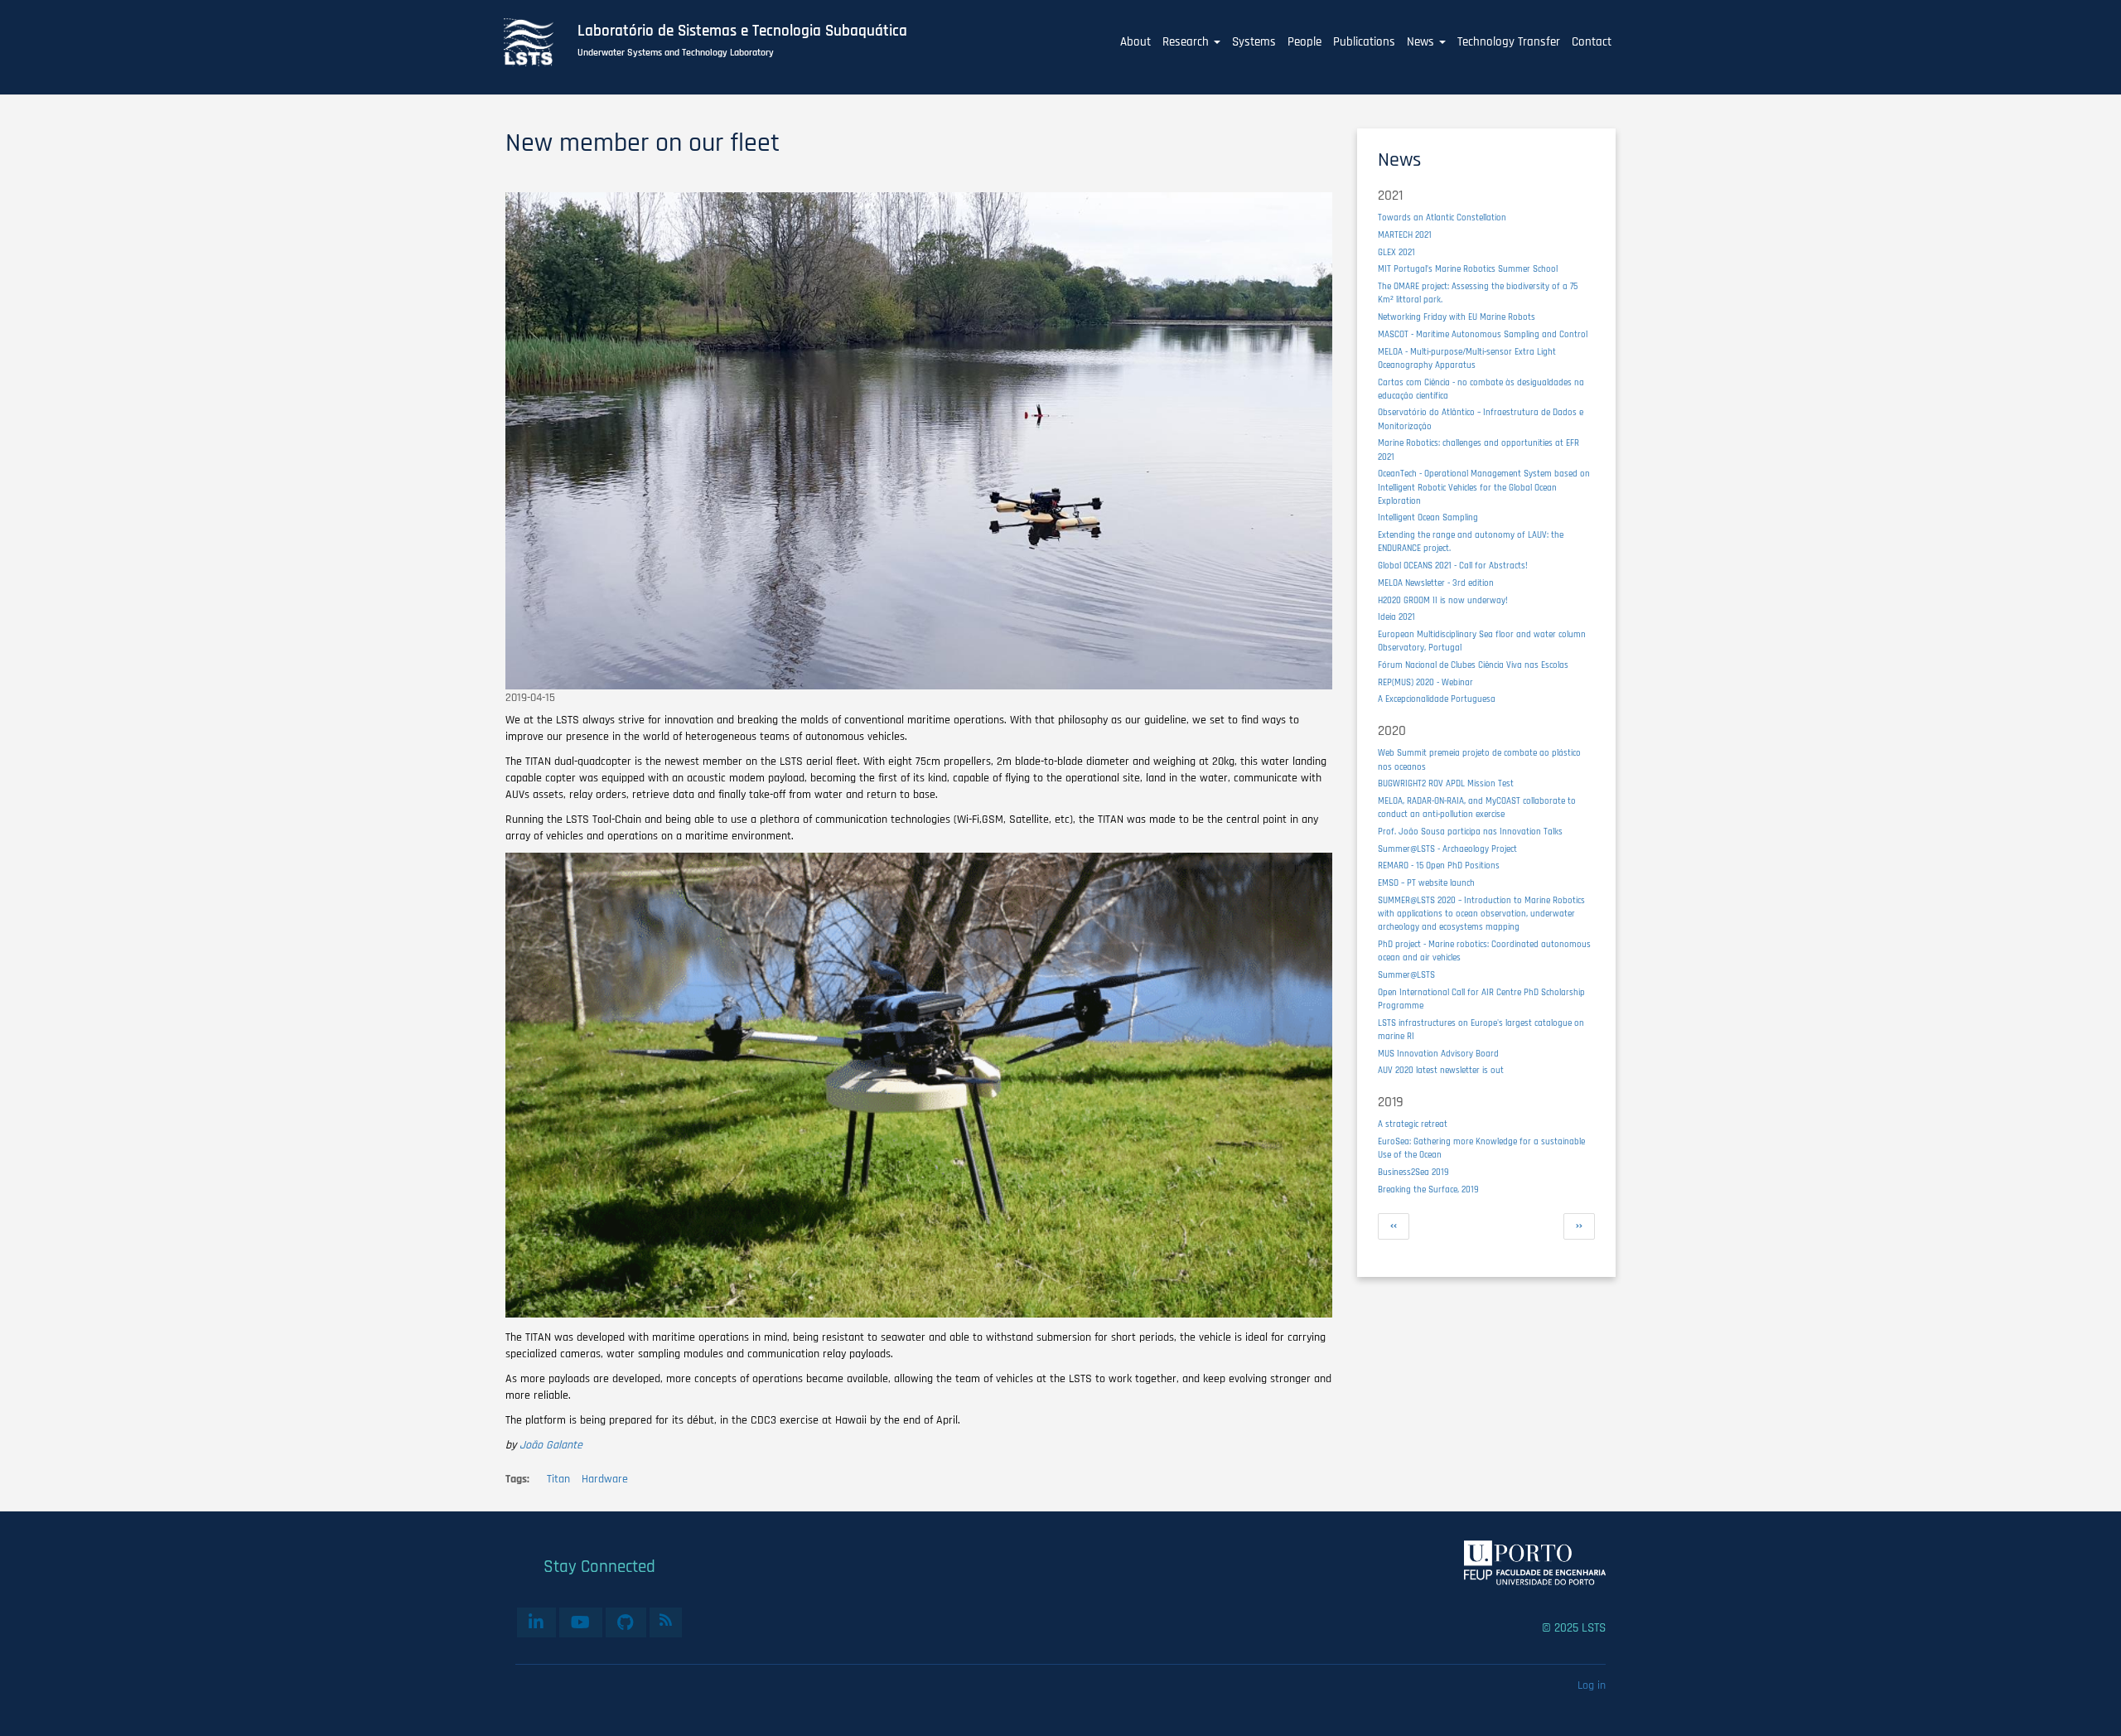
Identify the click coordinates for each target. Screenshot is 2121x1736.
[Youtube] (581, 1622)
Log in (1592, 1685)
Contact (1592, 42)
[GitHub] (626, 1622)
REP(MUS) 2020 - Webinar (1425, 682)
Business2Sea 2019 (1413, 1172)
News (1422, 42)
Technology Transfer (1509, 42)
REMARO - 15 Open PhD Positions (1439, 866)
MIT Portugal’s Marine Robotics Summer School (1468, 269)
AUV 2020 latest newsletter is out (1441, 1070)
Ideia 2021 (1396, 617)
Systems (1254, 42)
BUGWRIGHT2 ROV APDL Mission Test (1446, 783)
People (1304, 42)
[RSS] (666, 1620)
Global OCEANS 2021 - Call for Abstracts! (1453, 566)
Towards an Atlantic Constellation (1442, 218)
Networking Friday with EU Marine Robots (1457, 317)
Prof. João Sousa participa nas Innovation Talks (1470, 832)
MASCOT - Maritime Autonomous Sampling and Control (1483, 334)
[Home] (538, 42)
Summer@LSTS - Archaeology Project (1447, 849)
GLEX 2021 (1396, 252)
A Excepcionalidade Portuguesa (1437, 699)
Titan (558, 1479)
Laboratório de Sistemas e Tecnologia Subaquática (742, 31)
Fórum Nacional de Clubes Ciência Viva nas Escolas (1473, 665)
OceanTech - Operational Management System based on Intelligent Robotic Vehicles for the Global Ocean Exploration (1484, 487)
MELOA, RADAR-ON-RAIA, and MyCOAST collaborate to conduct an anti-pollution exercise (1477, 808)
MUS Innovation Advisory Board (1438, 1054)
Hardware (605, 1479)
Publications (1364, 42)
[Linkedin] (536, 1622)
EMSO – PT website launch (1426, 883)
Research (1187, 42)
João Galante (551, 1445)
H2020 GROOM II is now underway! (1443, 600)
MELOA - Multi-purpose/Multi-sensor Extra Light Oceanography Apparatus (1467, 358)
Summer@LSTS (1406, 975)
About (1135, 42)
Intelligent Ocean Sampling (1428, 517)
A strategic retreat (1413, 1124)
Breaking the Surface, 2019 (1428, 1190)
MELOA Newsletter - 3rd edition (1436, 583)
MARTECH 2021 (1405, 235)
